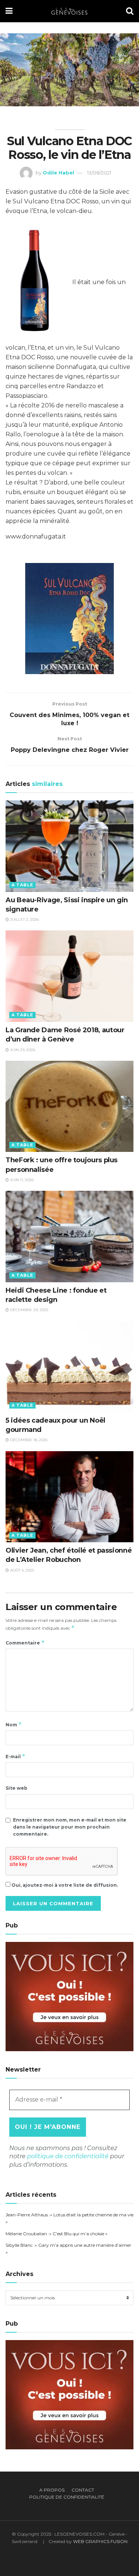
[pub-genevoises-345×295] (69, 1996)
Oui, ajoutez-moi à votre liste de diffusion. (64, 1885)
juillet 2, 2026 (24, 919)
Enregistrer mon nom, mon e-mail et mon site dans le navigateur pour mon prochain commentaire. (70, 1827)
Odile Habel (58, 173)
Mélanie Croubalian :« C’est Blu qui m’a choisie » (57, 2234)
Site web (16, 1788)
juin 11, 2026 (21, 1180)
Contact (83, 2490)
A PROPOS (52, 2490)
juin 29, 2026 (22, 1050)
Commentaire (25, 1642)
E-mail (16, 1756)
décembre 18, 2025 (28, 1440)
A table (22, 885)
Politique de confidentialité (67, 2497)
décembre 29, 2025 (29, 1310)
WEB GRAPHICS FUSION (100, 2541)
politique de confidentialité (68, 2156)
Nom (14, 1724)
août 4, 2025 (21, 1570)
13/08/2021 (99, 173)
